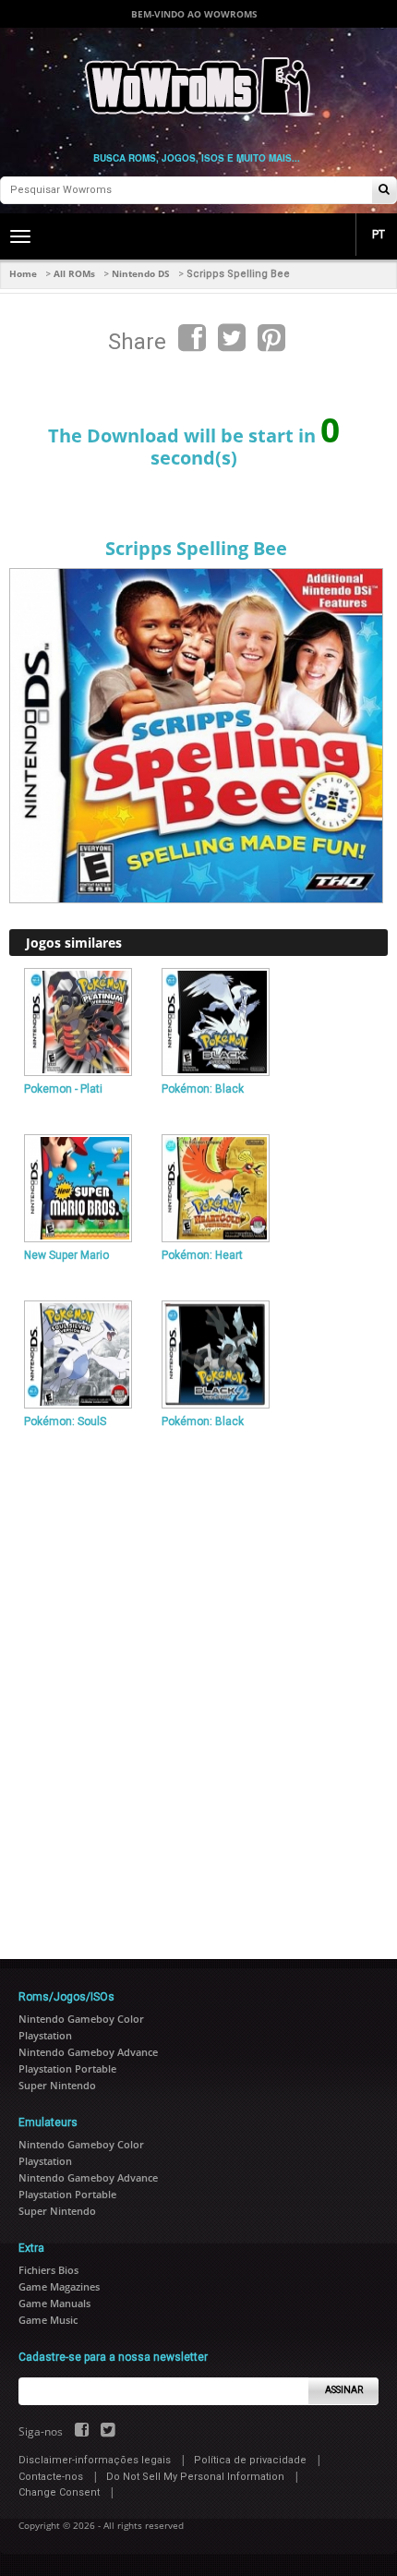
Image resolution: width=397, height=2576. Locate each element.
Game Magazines (59, 2286)
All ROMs (74, 273)
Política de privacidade (250, 2460)
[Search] (384, 191)
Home (23, 273)
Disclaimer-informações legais (95, 2460)
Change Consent (59, 2492)
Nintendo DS (141, 273)
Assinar (344, 2390)
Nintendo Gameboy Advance (88, 2052)
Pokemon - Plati (63, 1089)
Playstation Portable (67, 2068)
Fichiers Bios (48, 2270)
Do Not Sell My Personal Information (195, 2477)
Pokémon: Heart (202, 1255)
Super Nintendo (57, 2085)
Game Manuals (54, 2303)
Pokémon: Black (203, 1089)
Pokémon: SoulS (65, 1421)
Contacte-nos (51, 2477)
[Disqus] (198, 1686)
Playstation (45, 2035)
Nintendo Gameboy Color (81, 2019)
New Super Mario (66, 1255)
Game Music (48, 2320)
